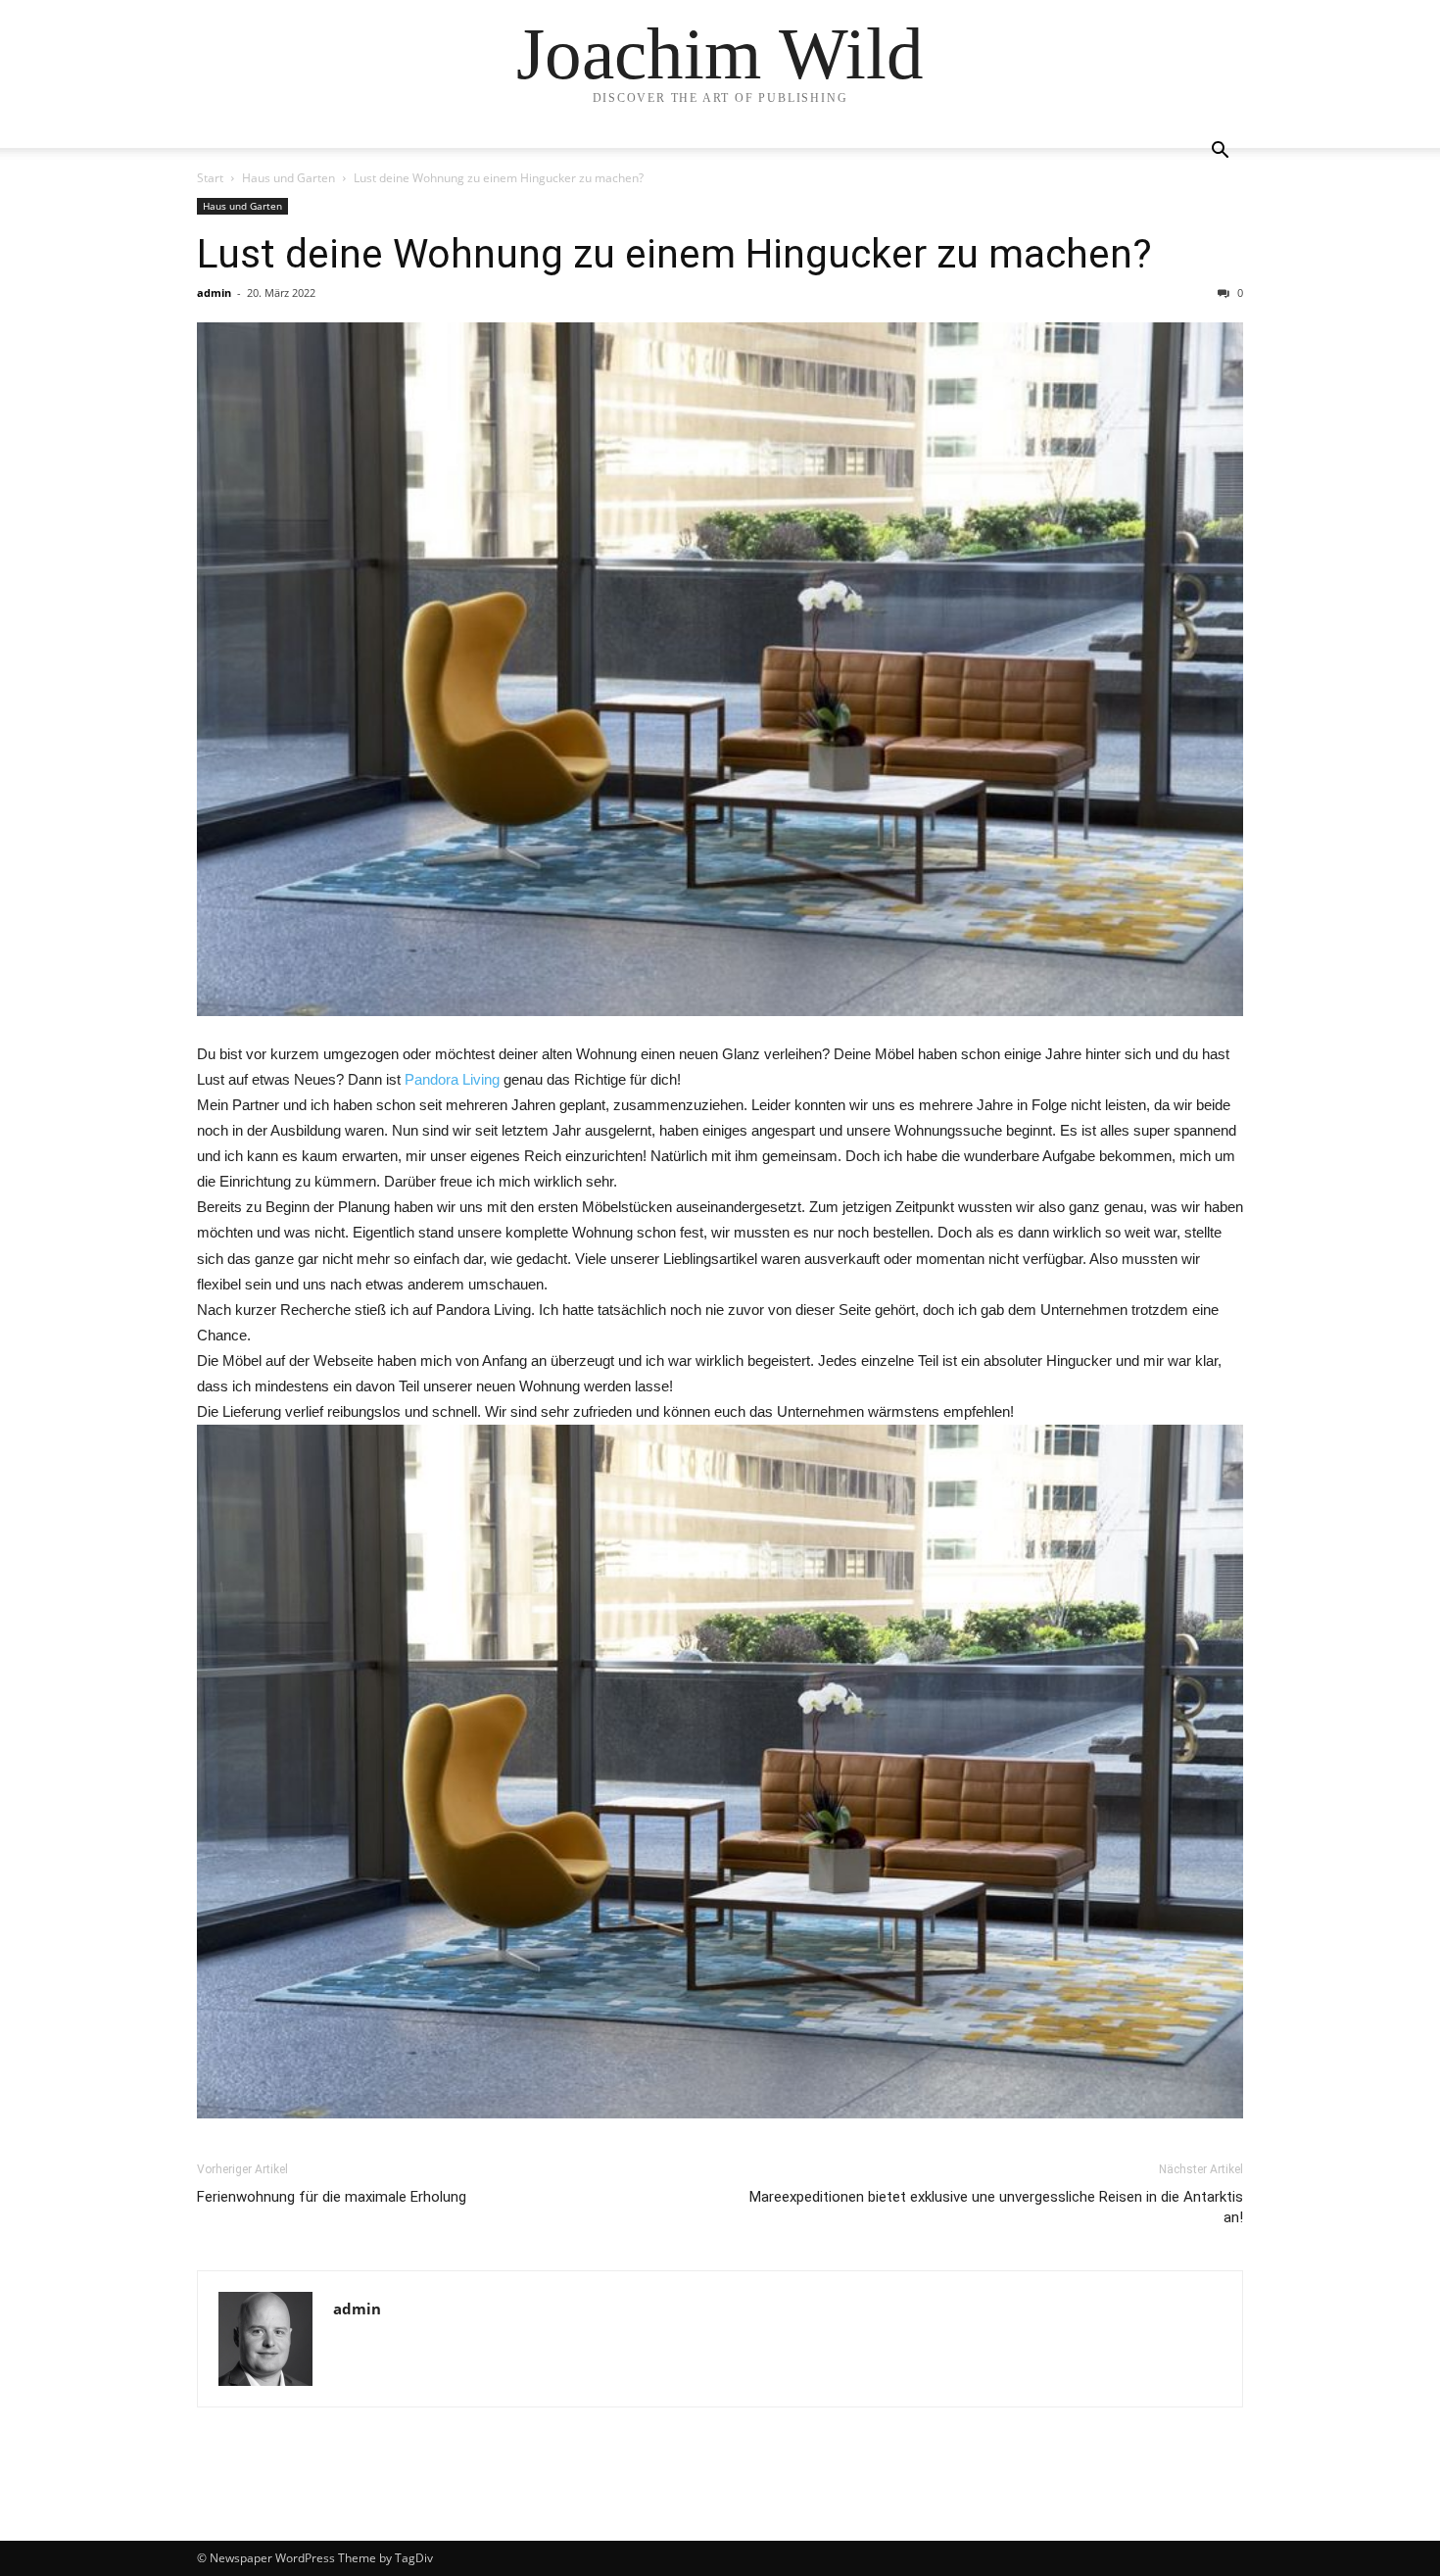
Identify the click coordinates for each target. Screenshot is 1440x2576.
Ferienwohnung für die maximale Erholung (332, 2197)
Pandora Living (452, 1079)
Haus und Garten (288, 178)
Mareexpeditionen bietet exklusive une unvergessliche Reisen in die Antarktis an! (996, 2207)
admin (214, 292)
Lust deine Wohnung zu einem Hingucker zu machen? (674, 254)
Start (210, 178)
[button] (1220, 152)
